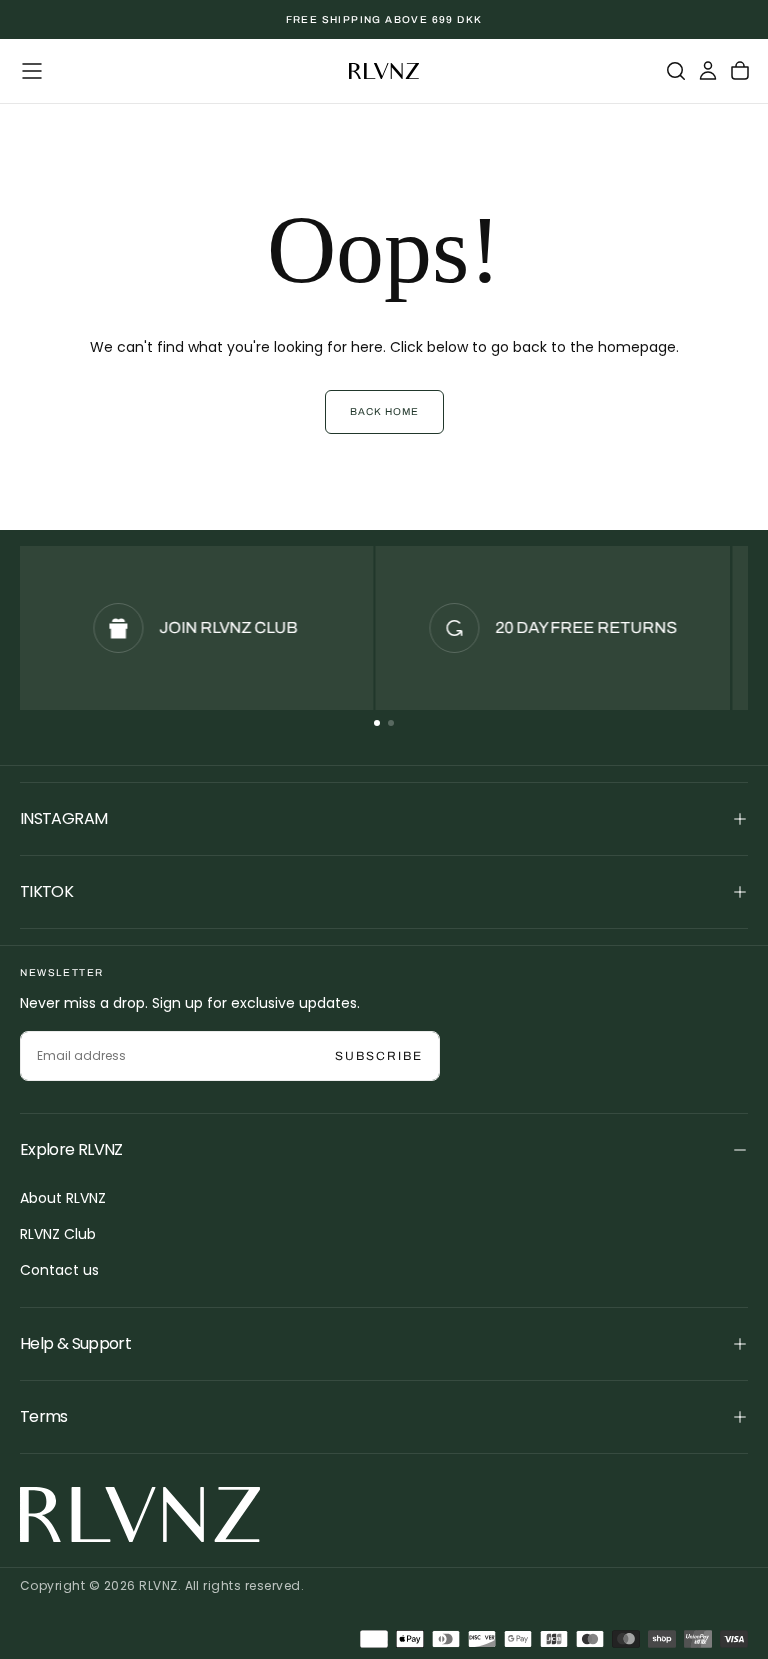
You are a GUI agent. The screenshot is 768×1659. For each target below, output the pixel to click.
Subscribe (379, 1056)
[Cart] (740, 71)
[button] (32, 71)
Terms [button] (44, 1416)
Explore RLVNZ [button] (71, 1149)
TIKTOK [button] (46, 891)
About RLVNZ (63, 1198)
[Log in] (708, 71)
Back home (384, 411)
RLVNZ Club (58, 1234)
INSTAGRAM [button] (63, 818)
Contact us (59, 1270)
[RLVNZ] (140, 1514)
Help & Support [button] (75, 1343)
